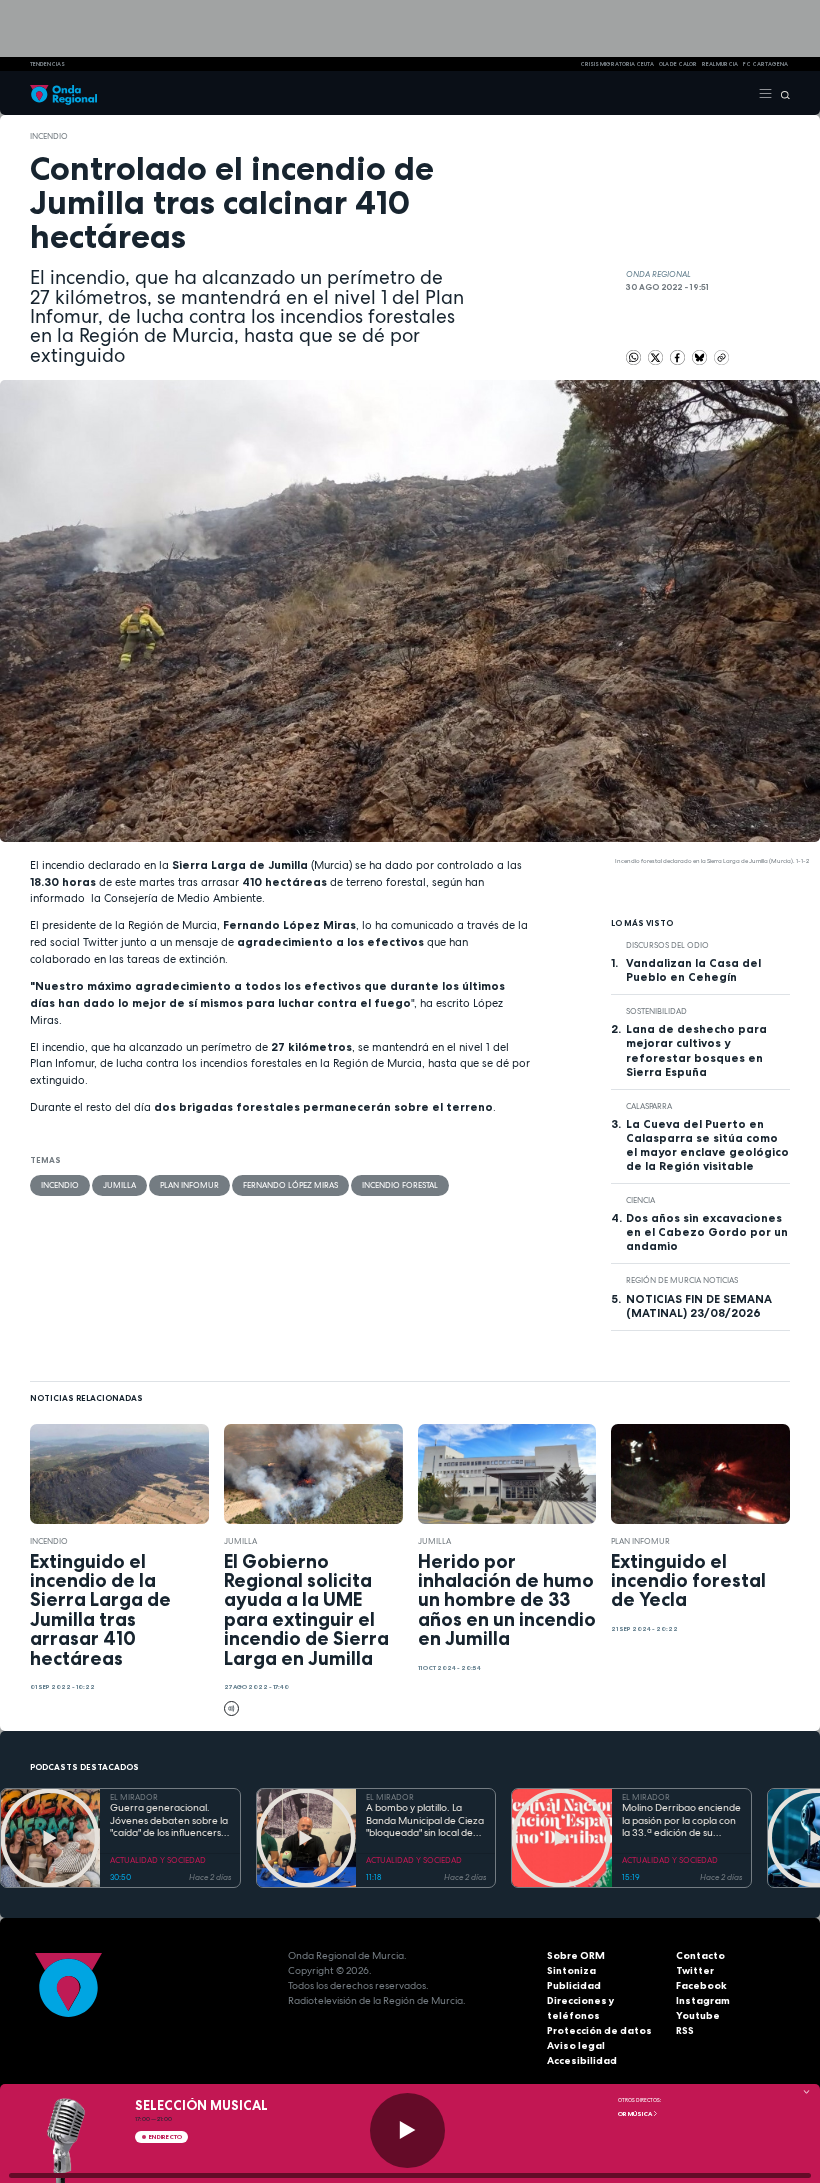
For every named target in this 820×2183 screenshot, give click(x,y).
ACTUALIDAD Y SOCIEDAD (158, 1860)
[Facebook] (678, 357)
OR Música (635, 2114)
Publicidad (574, 1985)
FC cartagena (765, 64)
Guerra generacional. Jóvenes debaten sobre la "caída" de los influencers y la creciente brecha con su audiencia (170, 1821)
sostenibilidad (656, 1011)
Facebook (701, 1985)
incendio (49, 136)
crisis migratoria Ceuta (617, 64)
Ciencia (640, 1200)
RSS (685, 2030)
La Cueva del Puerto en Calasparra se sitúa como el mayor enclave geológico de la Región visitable (707, 1145)
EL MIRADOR (134, 1797)
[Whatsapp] (633, 357)
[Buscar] (781, 93)
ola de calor (678, 64)
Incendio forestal (400, 1185)
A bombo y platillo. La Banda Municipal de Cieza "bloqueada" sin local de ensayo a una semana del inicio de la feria (425, 1821)
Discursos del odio (667, 945)
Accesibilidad (582, 2060)
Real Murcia (720, 64)
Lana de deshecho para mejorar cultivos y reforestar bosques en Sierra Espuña (696, 1050)
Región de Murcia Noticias (682, 1280)
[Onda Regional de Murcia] (63, 93)
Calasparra (649, 1106)
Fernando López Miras (290, 1185)
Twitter (695, 1970)
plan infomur (189, 1185)
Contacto (700, 1955)
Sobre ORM (576, 1955)
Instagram (703, 2000)
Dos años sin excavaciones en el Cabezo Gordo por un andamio (707, 1232)
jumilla (119, 1185)
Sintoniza (571, 1970)
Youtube (698, 2015)
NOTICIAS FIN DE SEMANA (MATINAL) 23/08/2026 (699, 1306)
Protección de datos (599, 2030)
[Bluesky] (700, 357)
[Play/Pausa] (407, 2130)
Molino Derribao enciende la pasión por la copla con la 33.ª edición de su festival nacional (681, 1821)
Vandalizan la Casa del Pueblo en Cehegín (693, 970)
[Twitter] (656, 357)
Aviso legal (576, 2045)
